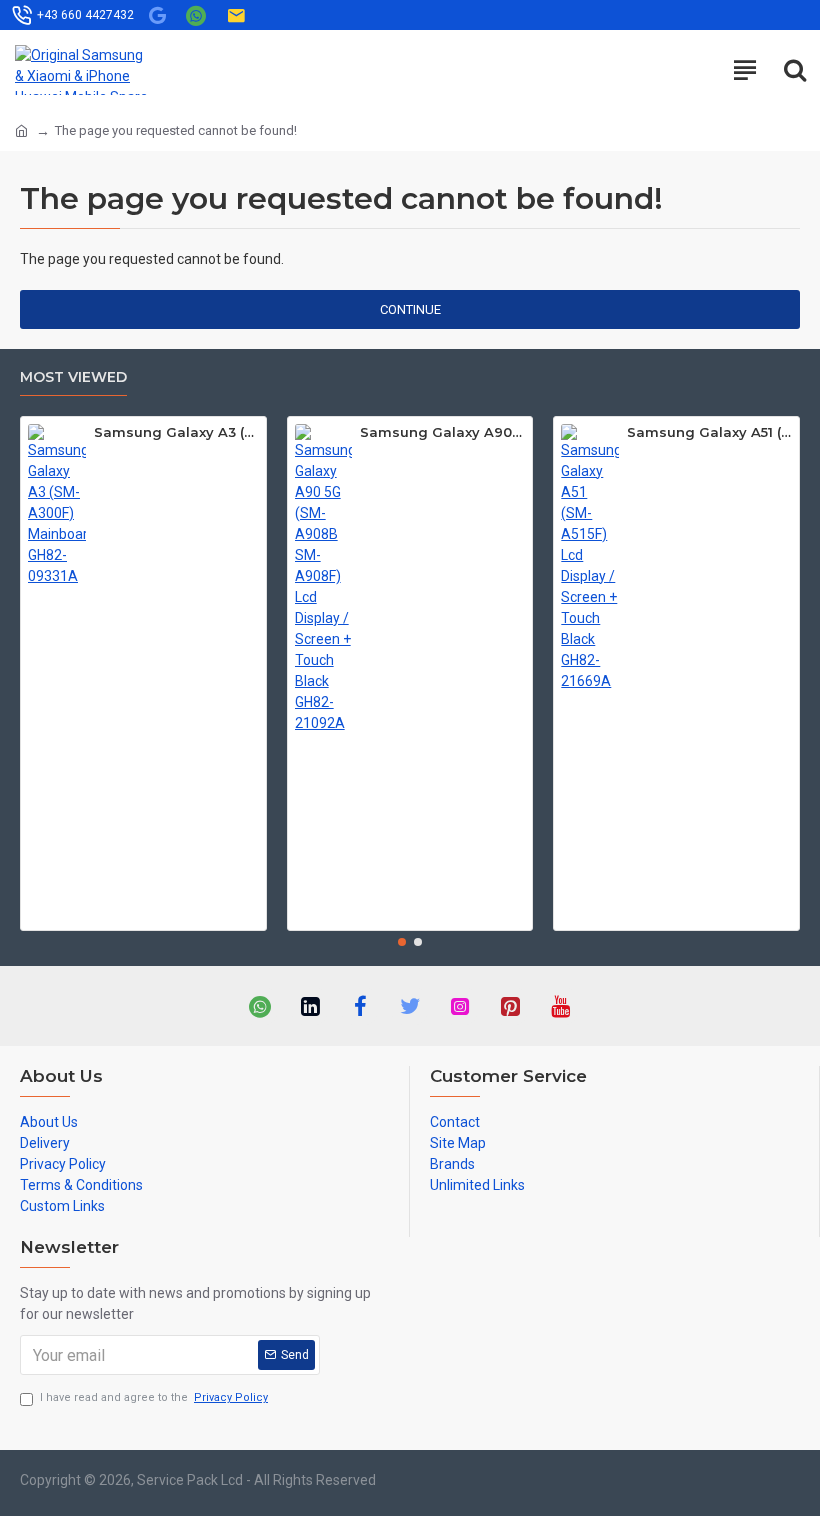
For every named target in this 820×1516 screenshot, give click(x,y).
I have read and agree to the (154, 1397)
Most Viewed (73, 377)
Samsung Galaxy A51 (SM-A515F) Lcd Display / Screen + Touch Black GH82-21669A (709, 432)
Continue (410, 309)
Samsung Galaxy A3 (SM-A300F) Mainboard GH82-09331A (176, 432)
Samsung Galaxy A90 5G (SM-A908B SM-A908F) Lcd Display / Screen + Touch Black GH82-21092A (442, 432)
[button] (402, 942)
